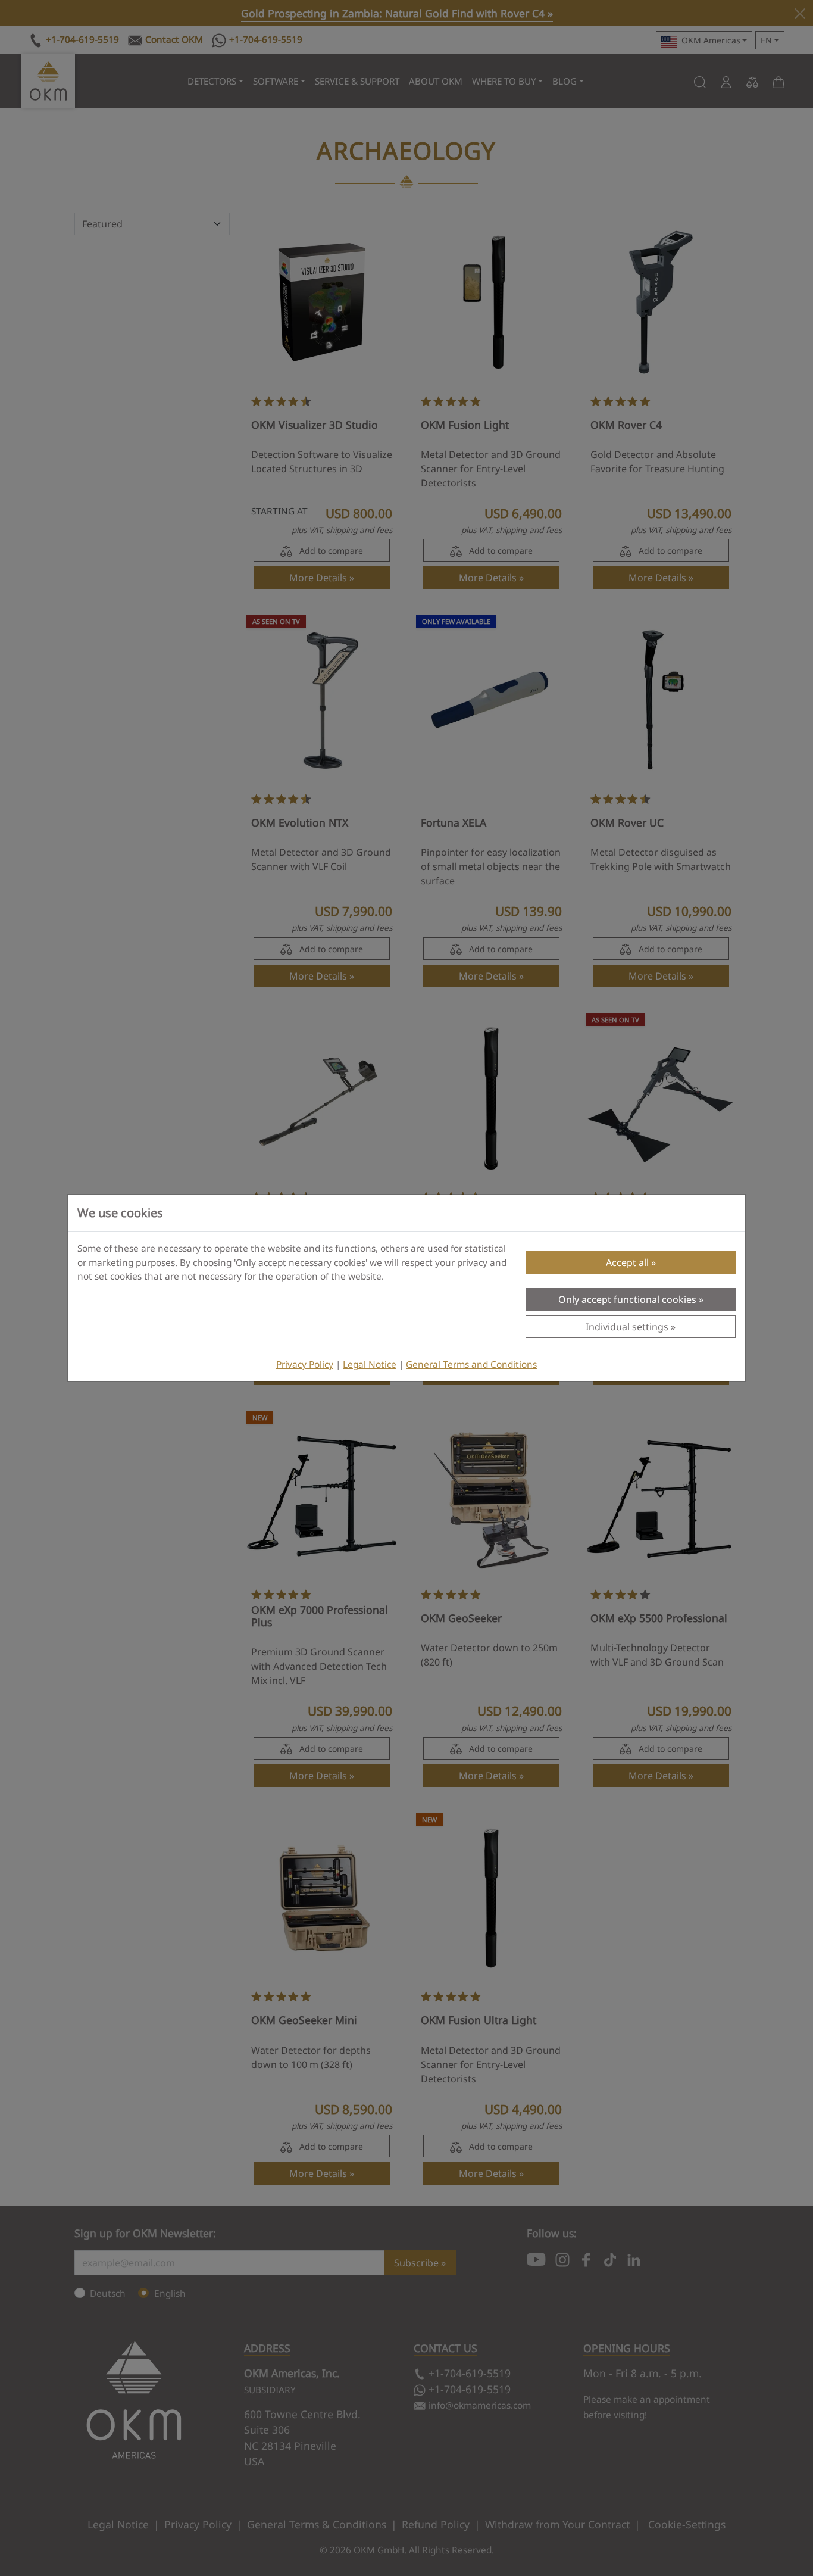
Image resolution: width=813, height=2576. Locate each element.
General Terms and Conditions (471, 1365)
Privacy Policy (305, 1365)
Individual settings (627, 1327)
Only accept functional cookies (627, 1299)
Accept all (627, 1262)
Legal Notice (370, 1365)
